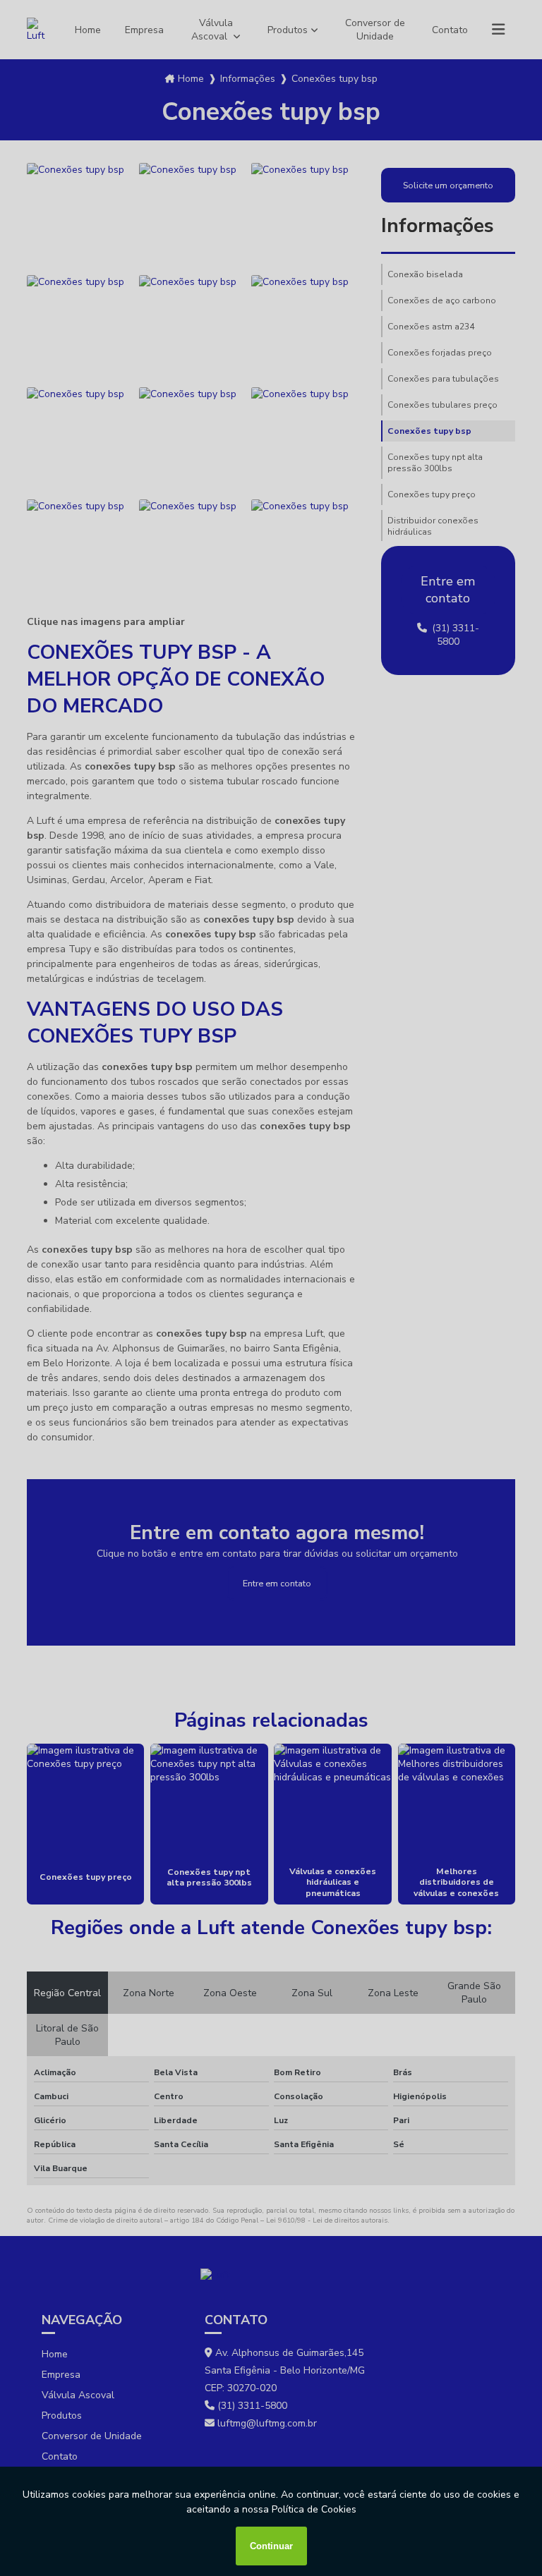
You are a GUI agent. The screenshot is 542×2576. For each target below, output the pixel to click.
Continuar (271, 2546)
